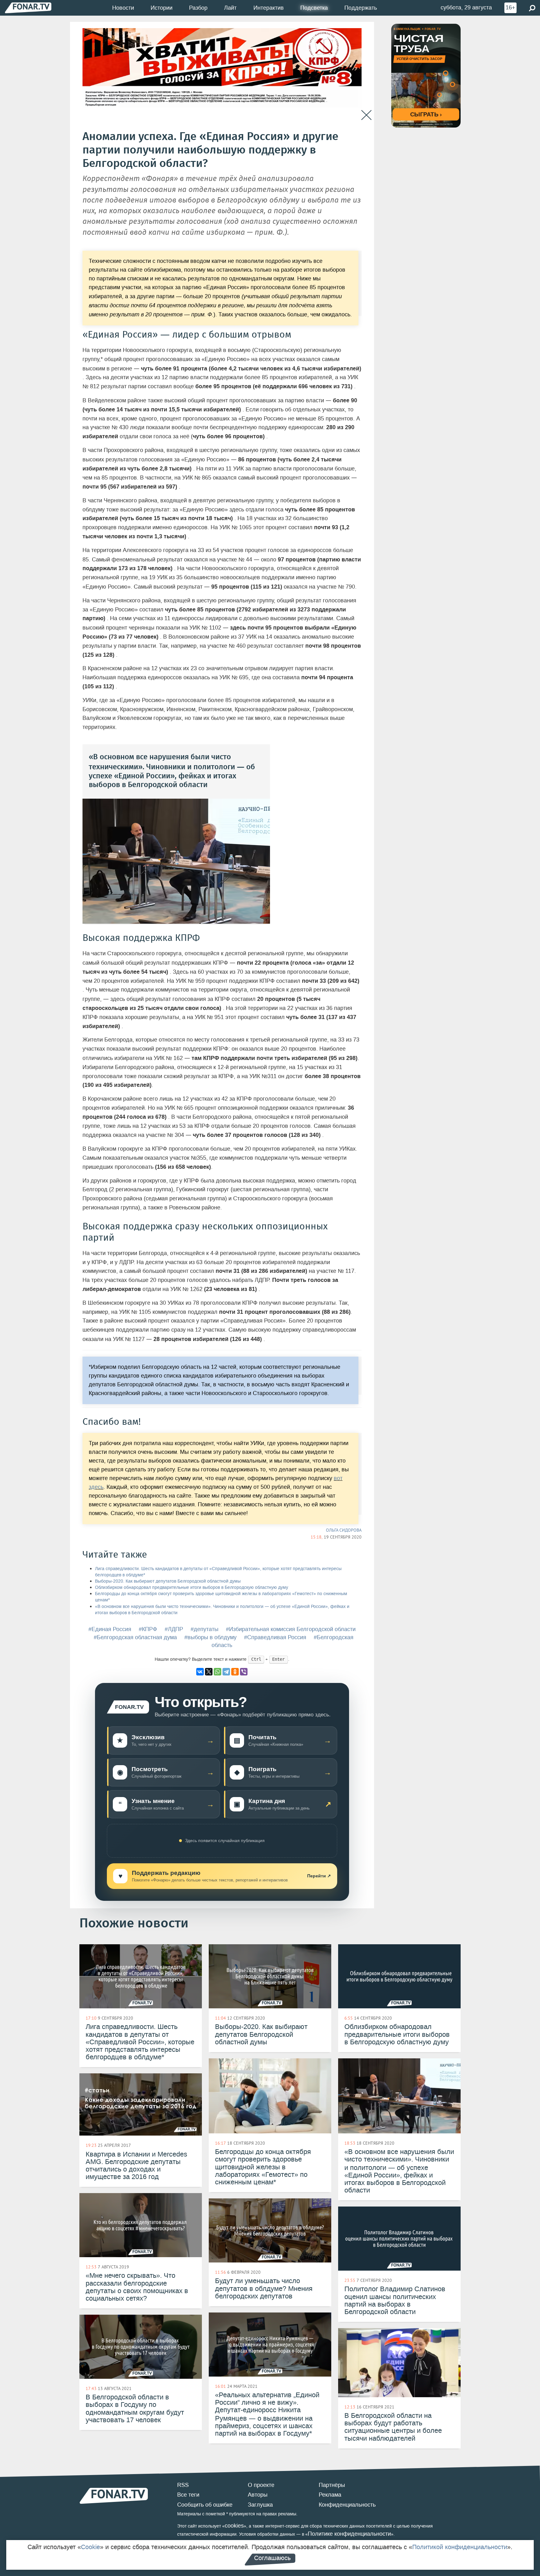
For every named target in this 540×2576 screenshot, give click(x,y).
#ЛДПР (174, 1629)
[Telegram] (226, 1672)
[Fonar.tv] (28, 8)
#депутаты (205, 1629)
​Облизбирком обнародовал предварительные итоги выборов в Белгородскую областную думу (192, 1587)
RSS (183, 2485)
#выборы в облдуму (210, 1637)
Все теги (188, 2495)
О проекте (261, 2485)
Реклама (330, 2495)
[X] (209, 1672)
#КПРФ (148, 1629)
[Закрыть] (366, 115)
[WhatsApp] (217, 1672)
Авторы (258, 2495)
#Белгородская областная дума (135, 1637)
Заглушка (260, 2505)
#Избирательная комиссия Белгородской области (291, 1629)
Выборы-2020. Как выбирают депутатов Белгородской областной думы (168, 1581)
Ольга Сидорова (344, 1530)
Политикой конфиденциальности (460, 2547)
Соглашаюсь (272, 2558)
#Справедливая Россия (275, 1637)
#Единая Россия (110, 1629)
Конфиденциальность (347, 2505)
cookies (234, 2526)
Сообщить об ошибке (205, 2505)
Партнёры (332, 2485)
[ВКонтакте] (200, 1672)
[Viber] (244, 1672)
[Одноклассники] (235, 1672)
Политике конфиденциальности (349, 2534)
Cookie (90, 2547)
